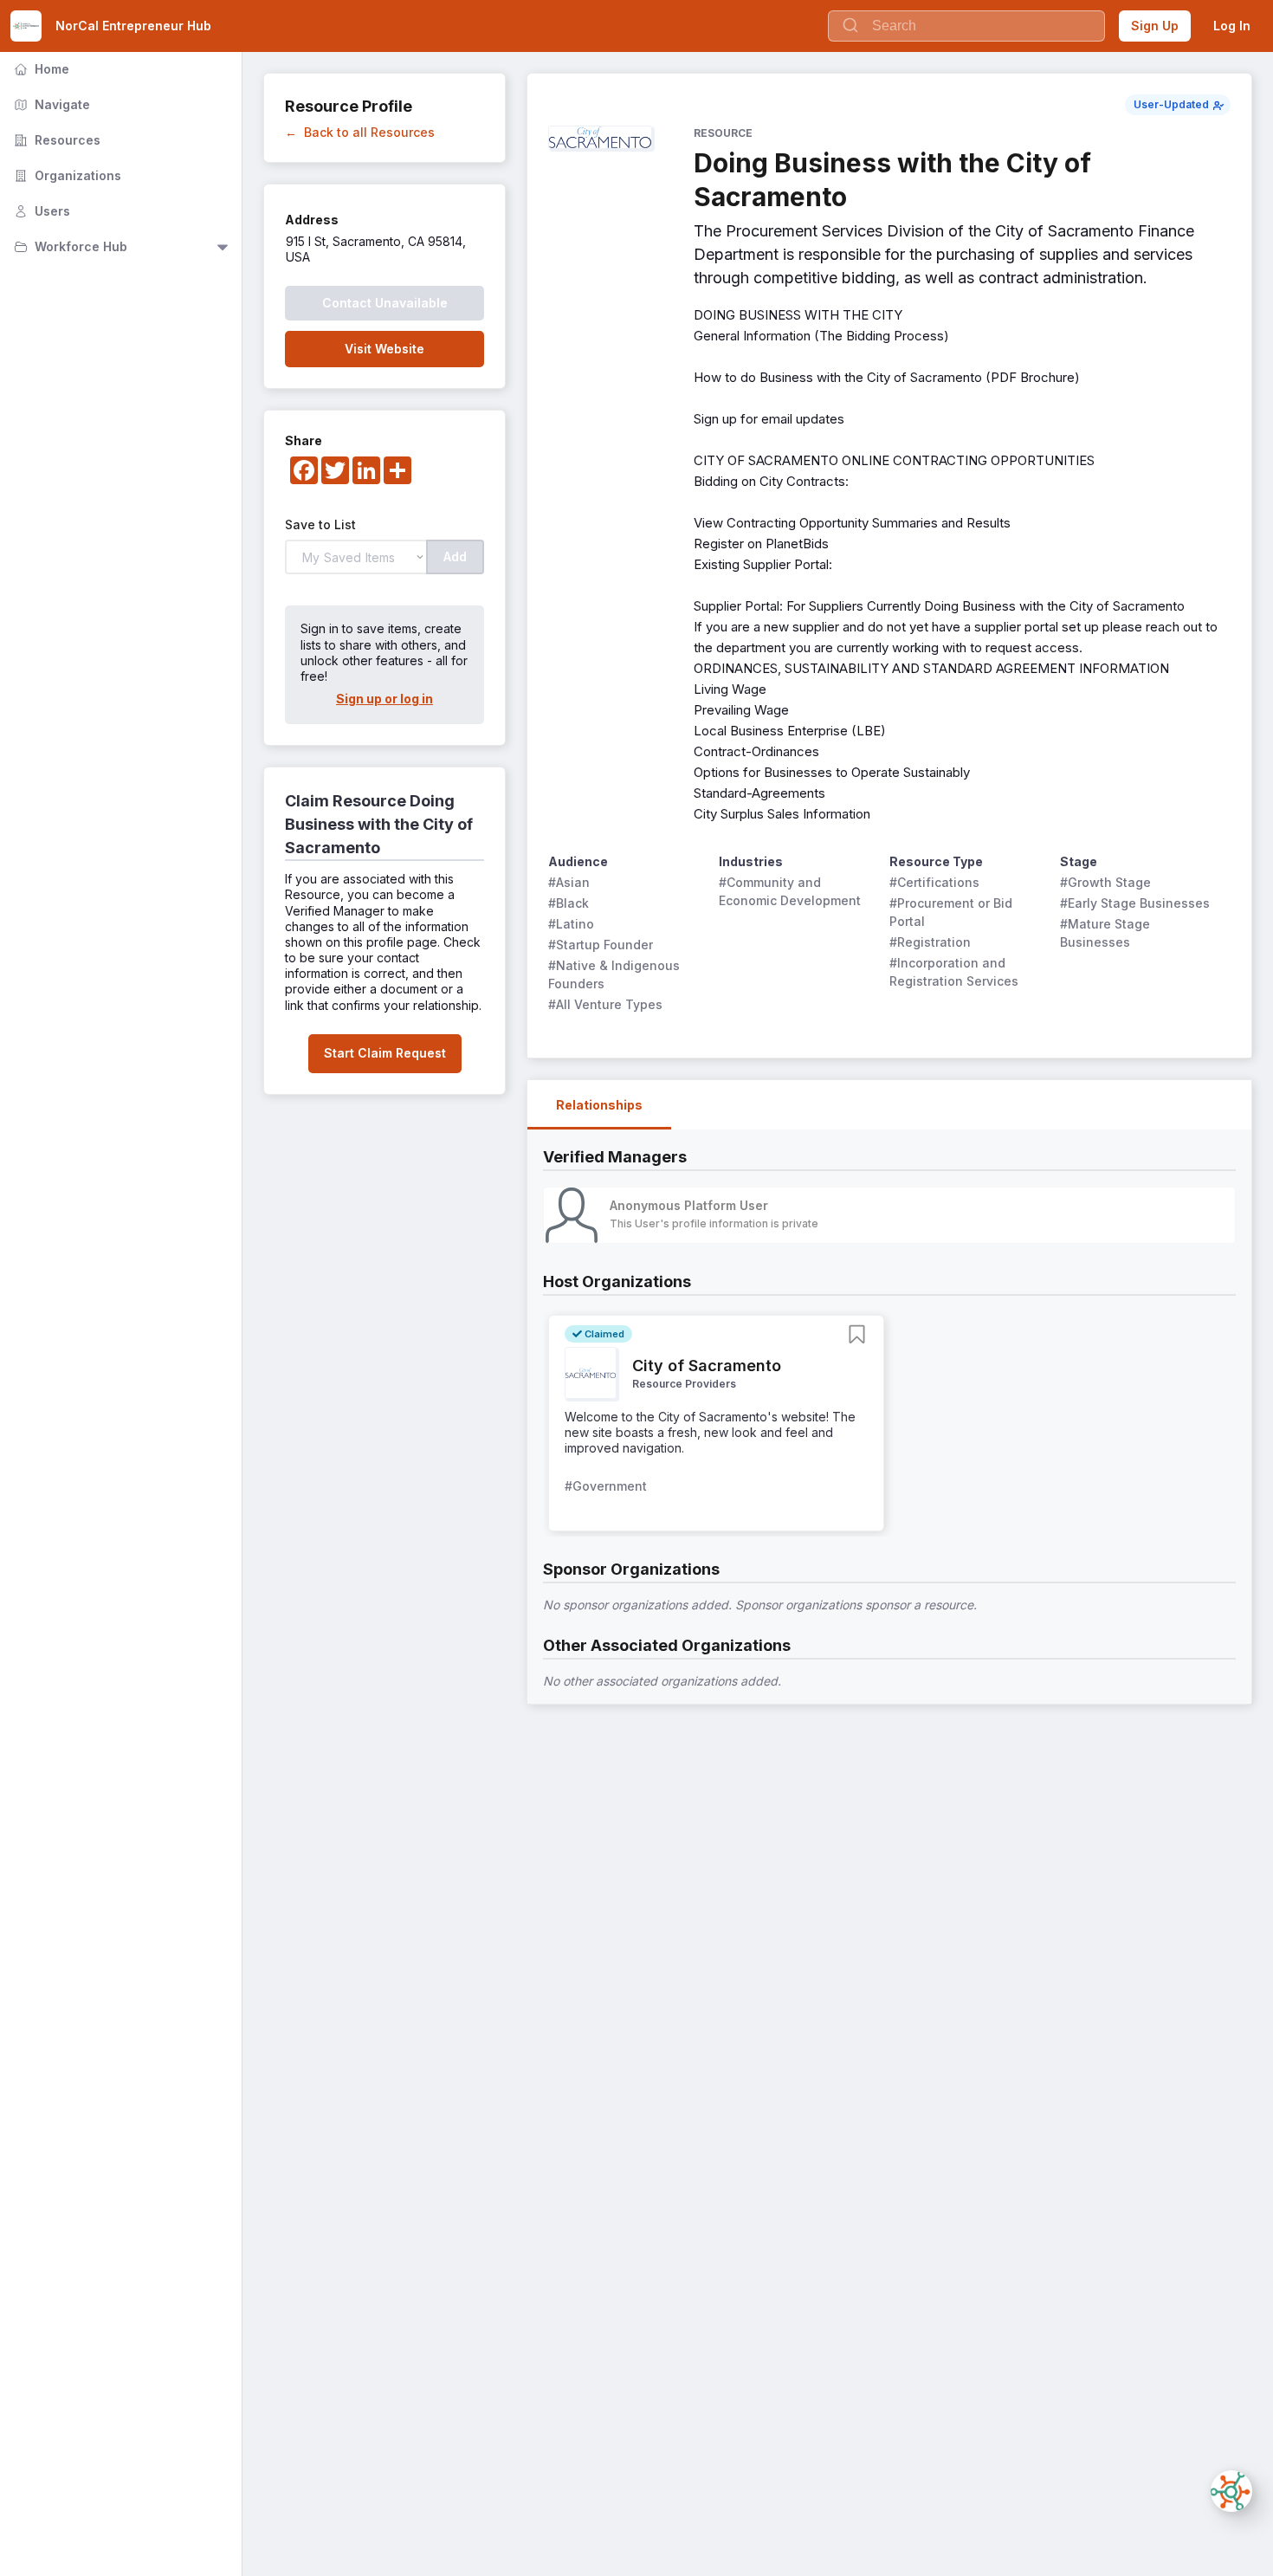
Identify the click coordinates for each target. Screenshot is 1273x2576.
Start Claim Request (385, 1053)
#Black (569, 903)
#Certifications (934, 882)
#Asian (569, 882)
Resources (55, 140)
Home (40, 69)
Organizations (66, 175)
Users (40, 211)
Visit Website (384, 349)
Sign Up (1155, 26)
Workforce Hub (69, 246)
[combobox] (966, 26)
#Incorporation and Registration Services (954, 972)
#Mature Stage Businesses (1107, 933)
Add (455, 557)
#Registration (930, 942)
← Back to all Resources (360, 132)
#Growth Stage (1105, 882)
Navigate (50, 104)
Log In (1232, 26)
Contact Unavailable (385, 303)
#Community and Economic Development (790, 891)
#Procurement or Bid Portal (953, 912)
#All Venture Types (605, 1004)
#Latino (571, 924)
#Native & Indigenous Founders (616, 974)
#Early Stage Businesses (1135, 903)
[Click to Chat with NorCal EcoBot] (1231, 2491)
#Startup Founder (601, 945)
